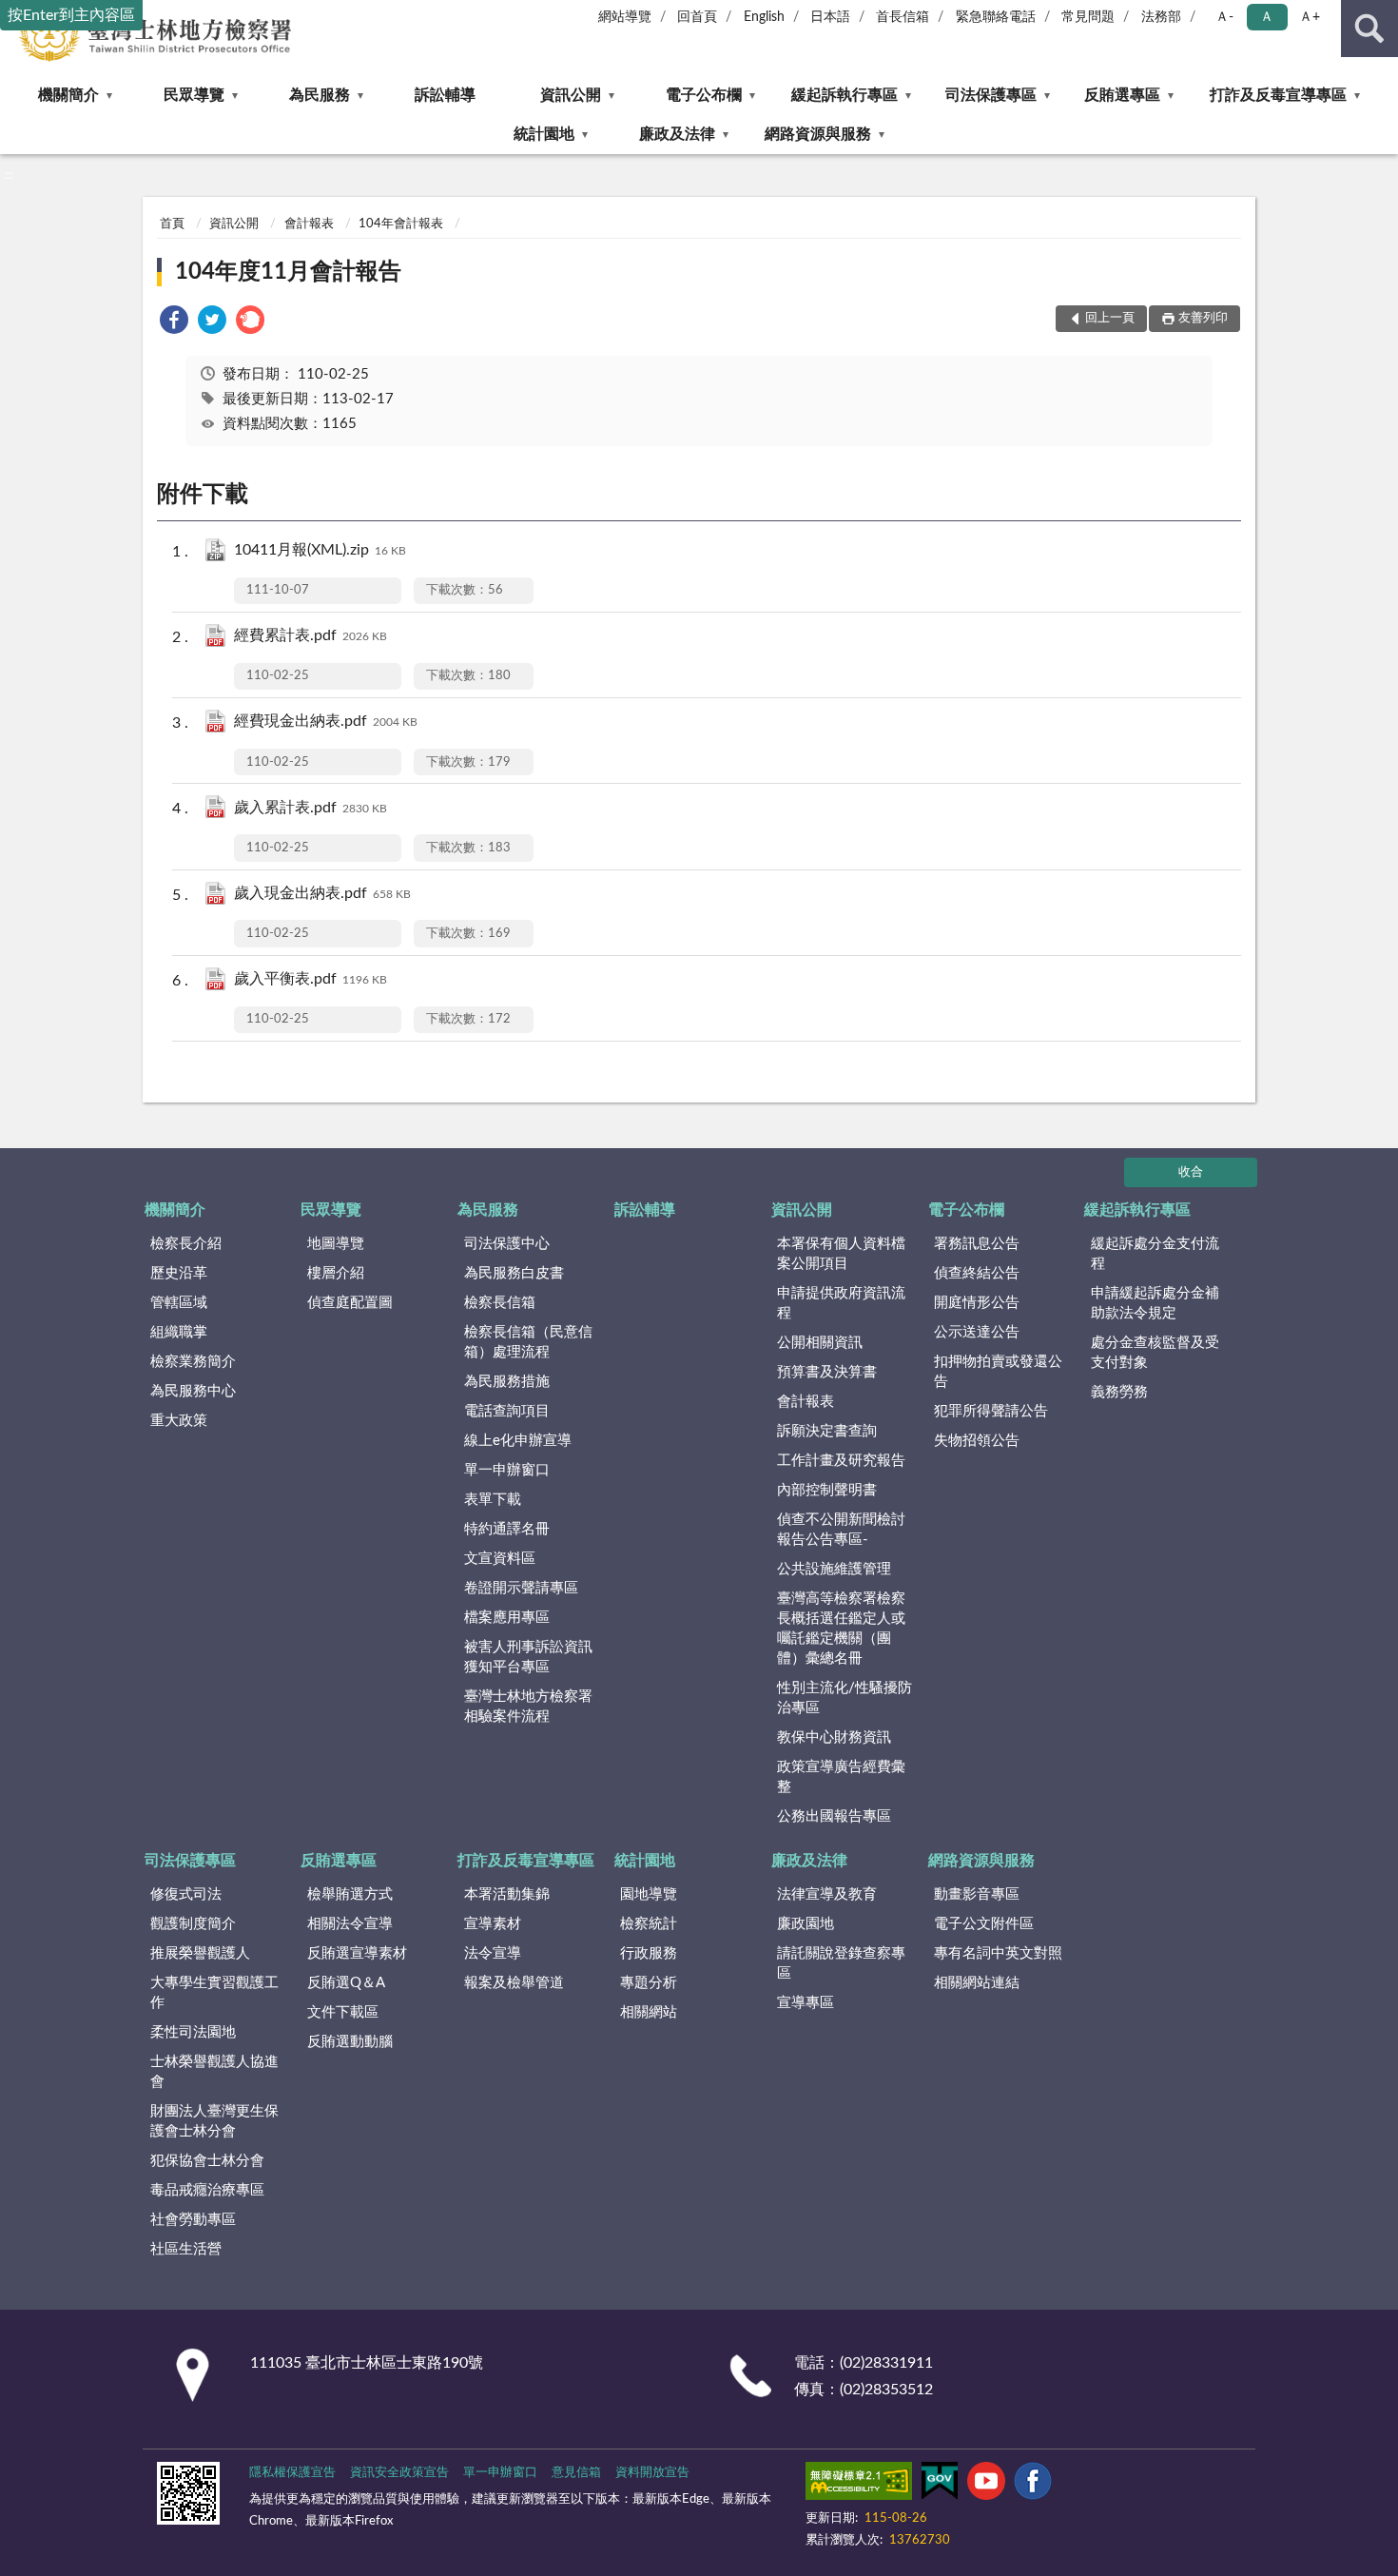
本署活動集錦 (507, 1894)
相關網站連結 (977, 1983)
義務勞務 (1119, 1392)
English (764, 17)
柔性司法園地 (193, 2032)
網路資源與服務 (818, 134)
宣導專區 (806, 2003)
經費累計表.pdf (311, 635)
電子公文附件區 (984, 1924)
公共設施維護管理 (834, 1569)
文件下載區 (343, 2012)
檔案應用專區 (507, 1618)
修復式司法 (186, 1894)
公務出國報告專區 (834, 1816)
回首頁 (697, 17)
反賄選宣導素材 (357, 1953)
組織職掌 (179, 1332)
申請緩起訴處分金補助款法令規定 (1155, 1303)
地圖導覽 (336, 1244)
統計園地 (544, 134)
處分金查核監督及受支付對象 (1155, 1353)
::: (9, 175)
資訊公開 (571, 95)
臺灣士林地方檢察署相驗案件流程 (528, 1707)
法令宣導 (493, 1953)
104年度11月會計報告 (288, 272)
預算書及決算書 (827, 1372)
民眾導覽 (194, 95)
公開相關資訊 (820, 1343)
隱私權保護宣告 (292, 2473)
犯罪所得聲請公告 (991, 1411)
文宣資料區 (500, 1559)
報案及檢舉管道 (514, 1983)
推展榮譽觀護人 (200, 1953)
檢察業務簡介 (193, 1362)
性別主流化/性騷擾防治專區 (845, 1698)
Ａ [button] (1267, 17)
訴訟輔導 (445, 95)
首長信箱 (903, 17)
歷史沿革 (179, 1273)
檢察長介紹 (186, 1244)
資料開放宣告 (652, 2473)
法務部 (1161, 17)
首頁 (172, 224)
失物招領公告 (977, 1441)
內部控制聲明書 (827, 1490)
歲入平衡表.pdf (311, 979)
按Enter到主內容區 (71, 15)
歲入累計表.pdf (311, 808)
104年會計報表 (401, 224)
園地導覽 (649, 1894)
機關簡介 (68, 95)
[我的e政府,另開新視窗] (940, 2485)
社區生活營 (186, 2249)
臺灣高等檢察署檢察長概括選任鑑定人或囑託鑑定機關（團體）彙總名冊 (841, 1629)
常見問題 (1088, 17)
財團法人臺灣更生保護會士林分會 (214, 2121)
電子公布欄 (704, 95)
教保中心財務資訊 (834, 1737)
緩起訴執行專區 (845, 95)
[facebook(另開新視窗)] (1033, 2485)
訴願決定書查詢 (827, 1431)
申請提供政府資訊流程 (841, 1303)
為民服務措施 (507, 1382)
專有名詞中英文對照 (998, 1953)
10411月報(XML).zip (320, 550)
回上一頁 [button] (1110, 318)
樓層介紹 (336, 1273)
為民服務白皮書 (514, 1273)
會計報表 (309, 224)
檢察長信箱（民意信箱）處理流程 (528, 1342)
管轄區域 (179, 1303)
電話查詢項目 (507, 1411)
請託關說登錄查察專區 (841, 1963)
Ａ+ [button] (1310, 17)
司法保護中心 (507, 1244)
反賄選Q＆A (346, 1983)
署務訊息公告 (977, 1244)
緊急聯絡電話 (996, 17)
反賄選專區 (1122, 95)
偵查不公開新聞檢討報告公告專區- (841, 1530)
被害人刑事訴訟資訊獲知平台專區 (528, 1657)
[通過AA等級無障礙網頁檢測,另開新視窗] (859, 2485)
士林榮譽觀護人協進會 (214, 2072)
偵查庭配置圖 (350, 1303)
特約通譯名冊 (507, 1529)
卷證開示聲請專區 (521, 1588)
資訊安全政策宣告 (399, 2473)
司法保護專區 (991, 95)
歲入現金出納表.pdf (322, 893)
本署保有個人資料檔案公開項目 (841, 1254)
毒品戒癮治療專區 (207, 2190)
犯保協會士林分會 (207, 2161)
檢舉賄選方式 (350, 1894)
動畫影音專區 (977, 1894)
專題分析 (649, 1983)
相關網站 (649, 2012)
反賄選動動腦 (350, 2042)
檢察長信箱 (500, 1303)
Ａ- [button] (1224, 17)
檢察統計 (649, 1924)
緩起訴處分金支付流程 (1155, 1254)
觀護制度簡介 (193, 1924)
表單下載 (493, 1500)
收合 (1191, 1172)
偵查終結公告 (977, 1273)
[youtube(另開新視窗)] (986, 2485)
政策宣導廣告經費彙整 (841, 1777)
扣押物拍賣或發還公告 (998, 1372)
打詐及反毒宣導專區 (1278, 95)
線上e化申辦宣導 (518, 1441)
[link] (174, 323)
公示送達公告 (977, 1332)
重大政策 (179, 1421)
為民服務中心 (193, 1391)
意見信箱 (576, 2473)
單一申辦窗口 (507, 1470)
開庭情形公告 (977, 1303)
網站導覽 (625, 17)
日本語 (830, 17)
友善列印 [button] (1203, 318)
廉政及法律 (677, 134)
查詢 (1369, 29)
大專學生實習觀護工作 (214, 1993)
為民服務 (320, 95)
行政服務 (649, 1953)
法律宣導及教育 (827, 1894)
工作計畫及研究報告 (841, 1461)
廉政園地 (806, 1924)
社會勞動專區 (193, 2220)
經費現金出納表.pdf (326, 721)
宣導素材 (493, 1924)
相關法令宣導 (350, 1924)
